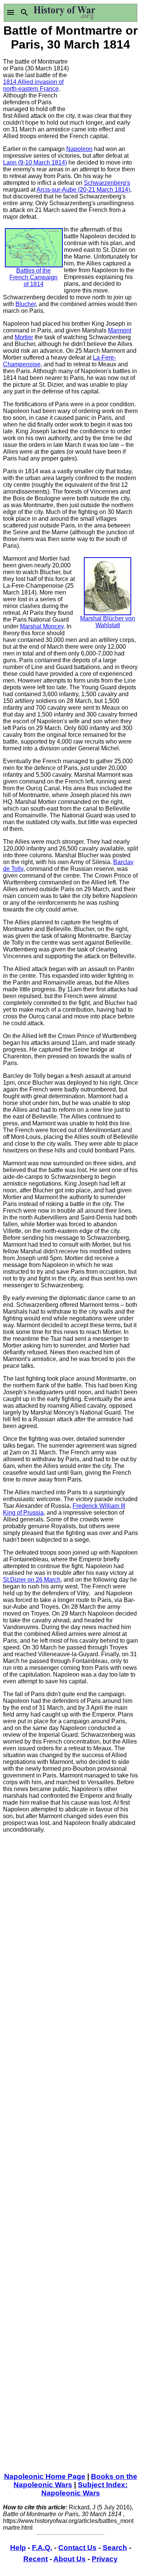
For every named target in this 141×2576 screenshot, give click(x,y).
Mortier (24, 337)
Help (18, 2548)
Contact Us (77, 2548)
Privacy (105, 2559)
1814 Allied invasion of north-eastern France (33, 85)
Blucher (26, 304)
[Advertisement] (105, 81)
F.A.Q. (42, 2548)
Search (115, 2548)
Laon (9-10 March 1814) (35, 162)
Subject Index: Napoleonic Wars (85, 2489)
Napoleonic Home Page (45, 2476)
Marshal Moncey (42, 626)
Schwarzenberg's (107, 183)
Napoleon (79, 149)
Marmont (120, 330)
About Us (70, 2559)
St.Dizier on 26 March (32, 1580)
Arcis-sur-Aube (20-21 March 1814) (83, 190)
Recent (36, 2559)
